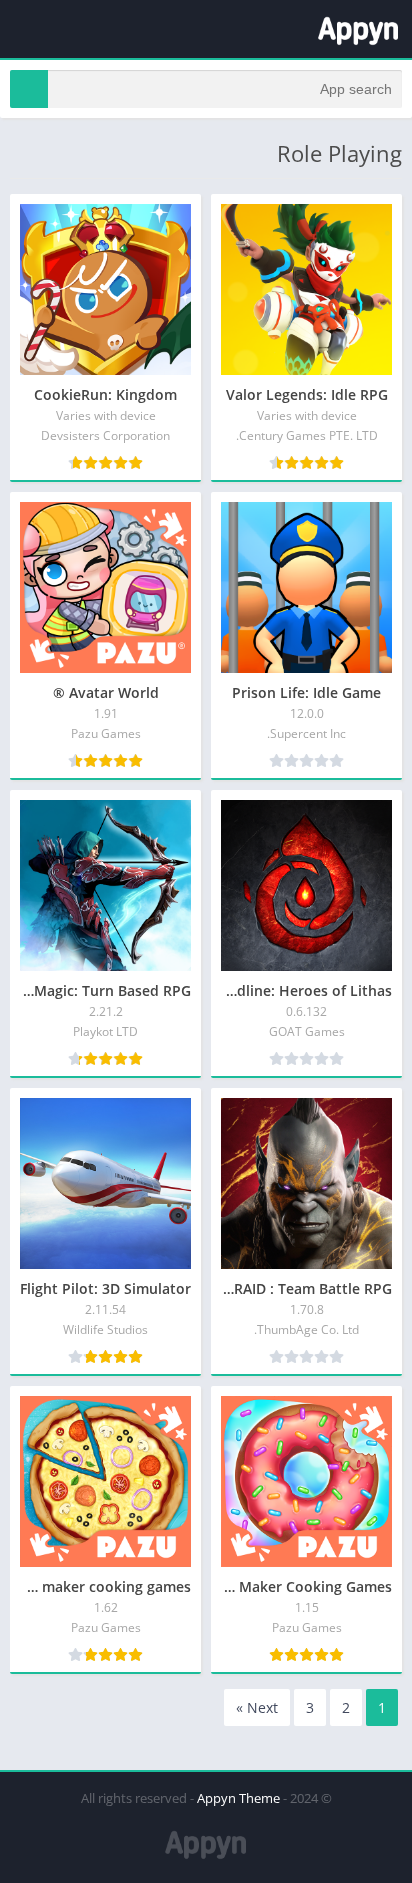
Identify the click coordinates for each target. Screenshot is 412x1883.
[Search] (29, 89)
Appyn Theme (238, 1798)
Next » (257, 1707)
